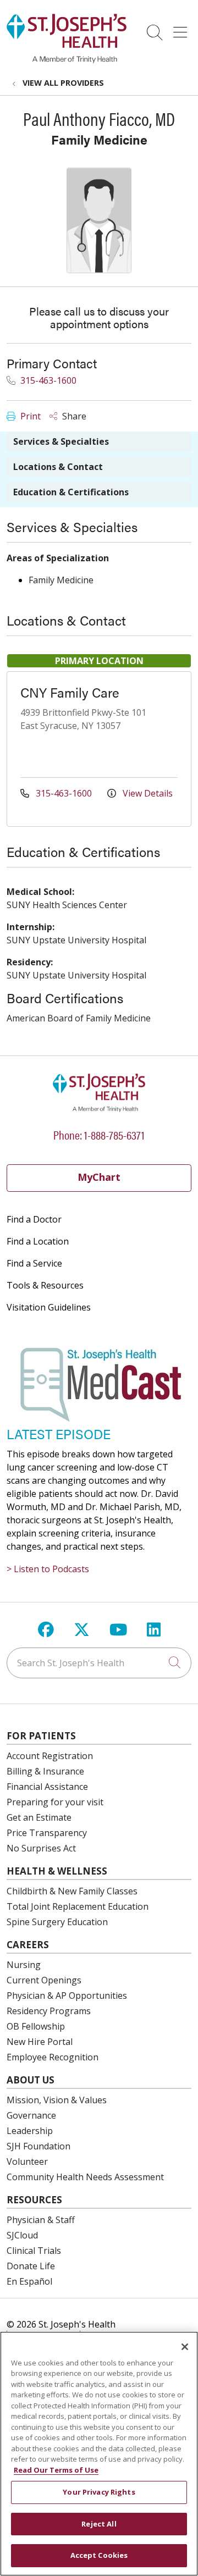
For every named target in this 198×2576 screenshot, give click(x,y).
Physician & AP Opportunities (67, 1995)
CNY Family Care (70, 692)
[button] (182, 29)
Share (73, 416)
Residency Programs (49, 2011)
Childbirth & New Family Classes (72, 1891)
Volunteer (27, 2162)
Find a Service (34, 1263)
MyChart (99, 1177)
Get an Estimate (39, 1817)
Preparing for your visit (55, 1802)
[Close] (185, 2347)
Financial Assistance (47, 1787)
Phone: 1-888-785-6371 (99, 1134)
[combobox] (99, 1663)
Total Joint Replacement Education (78, 1906)
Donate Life (31, 2266)
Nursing (24, 1965)
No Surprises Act (41, 1848)
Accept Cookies (99, 2555)
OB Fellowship (36, 2026)
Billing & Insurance (45, 1771)
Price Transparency (47, 1833)
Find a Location (38, 1241)
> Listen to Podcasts (48, 1569)
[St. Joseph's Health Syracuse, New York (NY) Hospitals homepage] (67, 60)
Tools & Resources (45, 1285)
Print (29, 416)
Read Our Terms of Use (56, 2470)
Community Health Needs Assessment (85, 2177)
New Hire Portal (40, 2042)
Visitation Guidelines (49, 1307)
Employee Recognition (53, 2057)
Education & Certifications (71, 492)
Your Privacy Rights (99, 2492)
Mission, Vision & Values (57, 2100)
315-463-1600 (47, 380)
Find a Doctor (34, 1219)
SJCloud (22, 2235)
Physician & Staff (41, 2220)
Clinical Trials (34, 2251)
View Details (147, 793)
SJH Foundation (38, 2146)
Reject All (99, 2524)
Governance (31, 2115)
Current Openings (44, 1980)
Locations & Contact (58, 467)
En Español (29, 2281)
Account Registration (50, 1756)
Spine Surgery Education (57, 1922)
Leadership (30, 2131)
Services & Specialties (61, 441)
